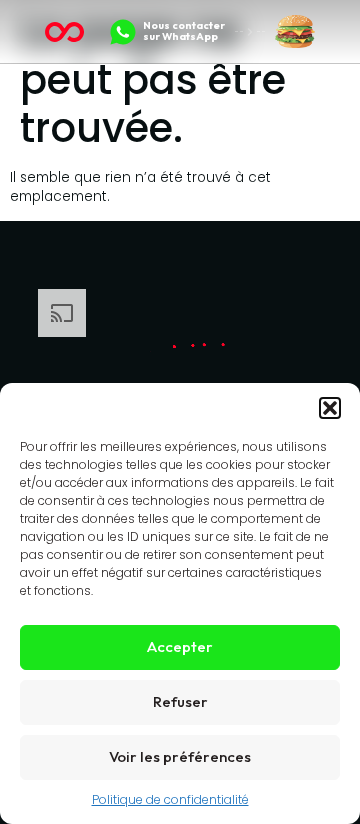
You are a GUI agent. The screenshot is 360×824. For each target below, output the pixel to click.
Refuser (180, 701)
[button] (330, 408)
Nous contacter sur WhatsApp (184, 30)
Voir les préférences (180, 756)
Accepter (180, 646)
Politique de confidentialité (170, 799)
